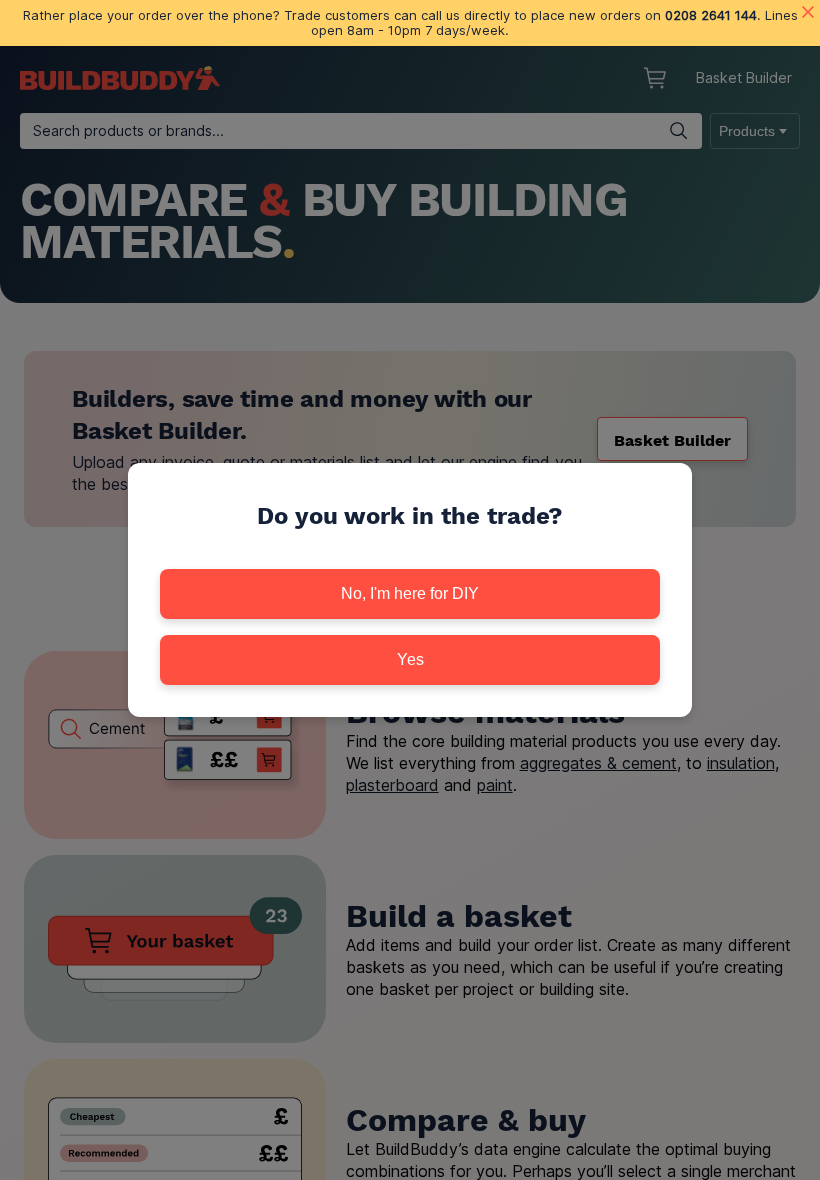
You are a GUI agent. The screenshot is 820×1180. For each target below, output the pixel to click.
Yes (410, 659)
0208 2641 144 (711, 15)
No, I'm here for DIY (410, 593)
